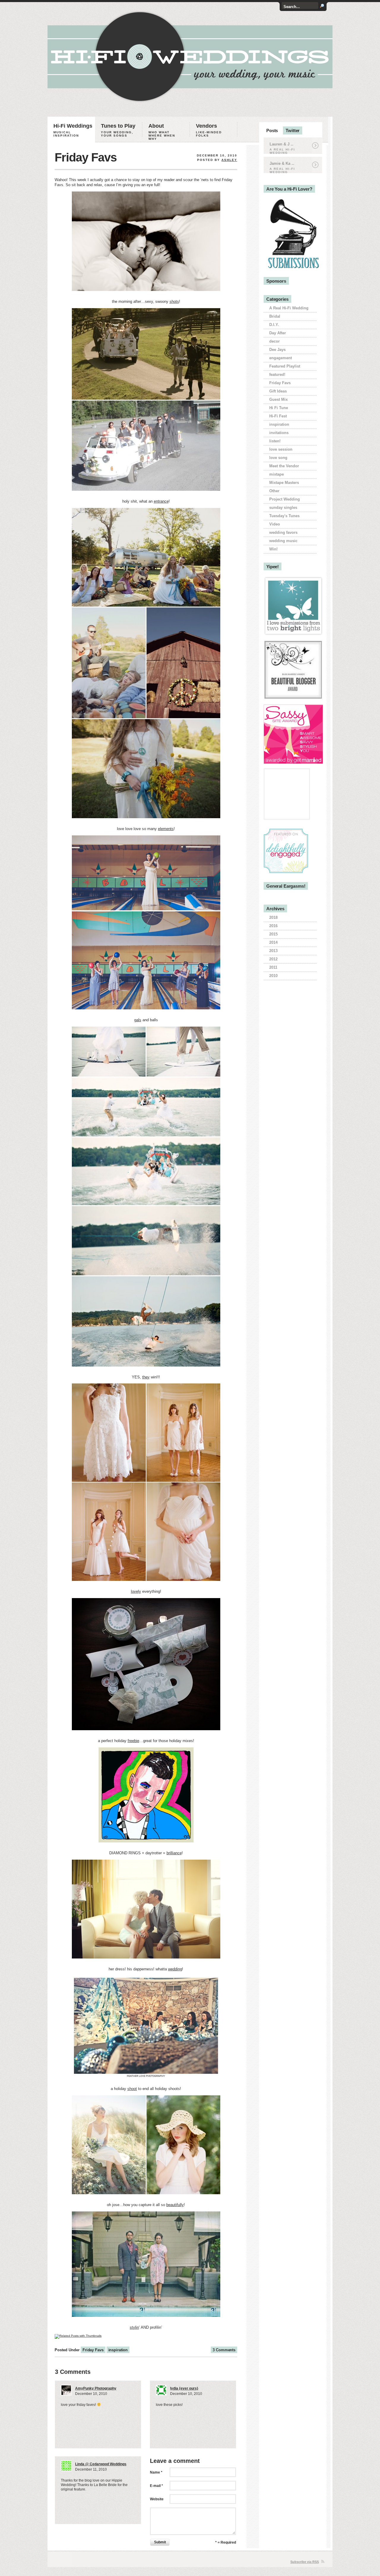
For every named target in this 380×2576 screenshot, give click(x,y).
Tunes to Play (118, 130)
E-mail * (156, 2486)
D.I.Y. (274, 325)
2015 (273, 934)
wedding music (283, 541)
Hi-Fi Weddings (73, 130)
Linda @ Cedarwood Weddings (101, 2464)
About (162, 132)
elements (166, 829)
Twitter (293, 130)
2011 (273, 967)
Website (157, 2499)
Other (274, 491)
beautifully (175, 2205)
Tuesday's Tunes (284, 516)
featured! (277, 375)
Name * (156, 2472)
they (146, 1377)
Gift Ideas (278, 391)
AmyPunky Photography (96, 2388)
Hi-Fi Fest (278, 416)
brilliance (174, 1853)
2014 (273, 942)
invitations (279, 433)
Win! (273, 549)
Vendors (209, 130)
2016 (273, 926)
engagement (281, 358)
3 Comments (224, 2350)
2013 (273, 951)
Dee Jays (277, 350)
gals (138, 1020)
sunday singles (283, 508)
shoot (132, 2089)
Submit (160, 2542)
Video (275, 524)
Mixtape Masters (284, 483)
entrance (161, 501)
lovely (136, 1591)
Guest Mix (278, 399)
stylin (134, 2327)
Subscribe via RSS (305, 2562)
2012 (273, 959)
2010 (273, 976)
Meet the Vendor (284, 466)
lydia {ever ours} (184, 2388)
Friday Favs (86, 157)
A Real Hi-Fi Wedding (289, 308)
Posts (272, 130)
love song (278, 458)
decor (274, 341)
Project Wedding (285, 499)
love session (281, 449)
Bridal (275, 316)
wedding (175, 1969)
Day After (278, 333)
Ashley (229, 160)
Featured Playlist (285, 366)
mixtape (277, 474)
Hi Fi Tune (279, 408)
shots (174, 301)
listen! (275, 441)
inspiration (118, 2350)
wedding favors (283, 532)
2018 (273, 917)
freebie (133, 1741)
